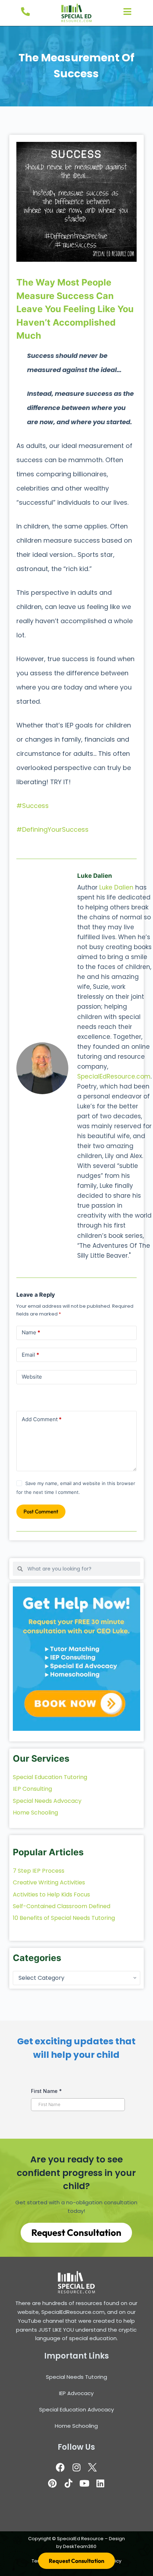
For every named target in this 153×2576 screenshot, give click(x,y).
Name (31, 1332)
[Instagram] (76, 2467)
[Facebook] (60, 2467)
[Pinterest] (52, 2483)
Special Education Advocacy (76, 2409)
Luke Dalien (116, 887)
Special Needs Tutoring (76, 2377)
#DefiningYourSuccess (52, 829)
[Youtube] (84, 2483)
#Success (33, 806)
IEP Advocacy (76, 2393)
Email (30, 1355)
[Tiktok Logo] (68, 2483)
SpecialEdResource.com (114, 1076)
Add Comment (42, 1419)
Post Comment (41, 1511)
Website (32, 1377)
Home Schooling (76, 2426)
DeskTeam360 (80, 2546)
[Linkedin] (100, 2483)
